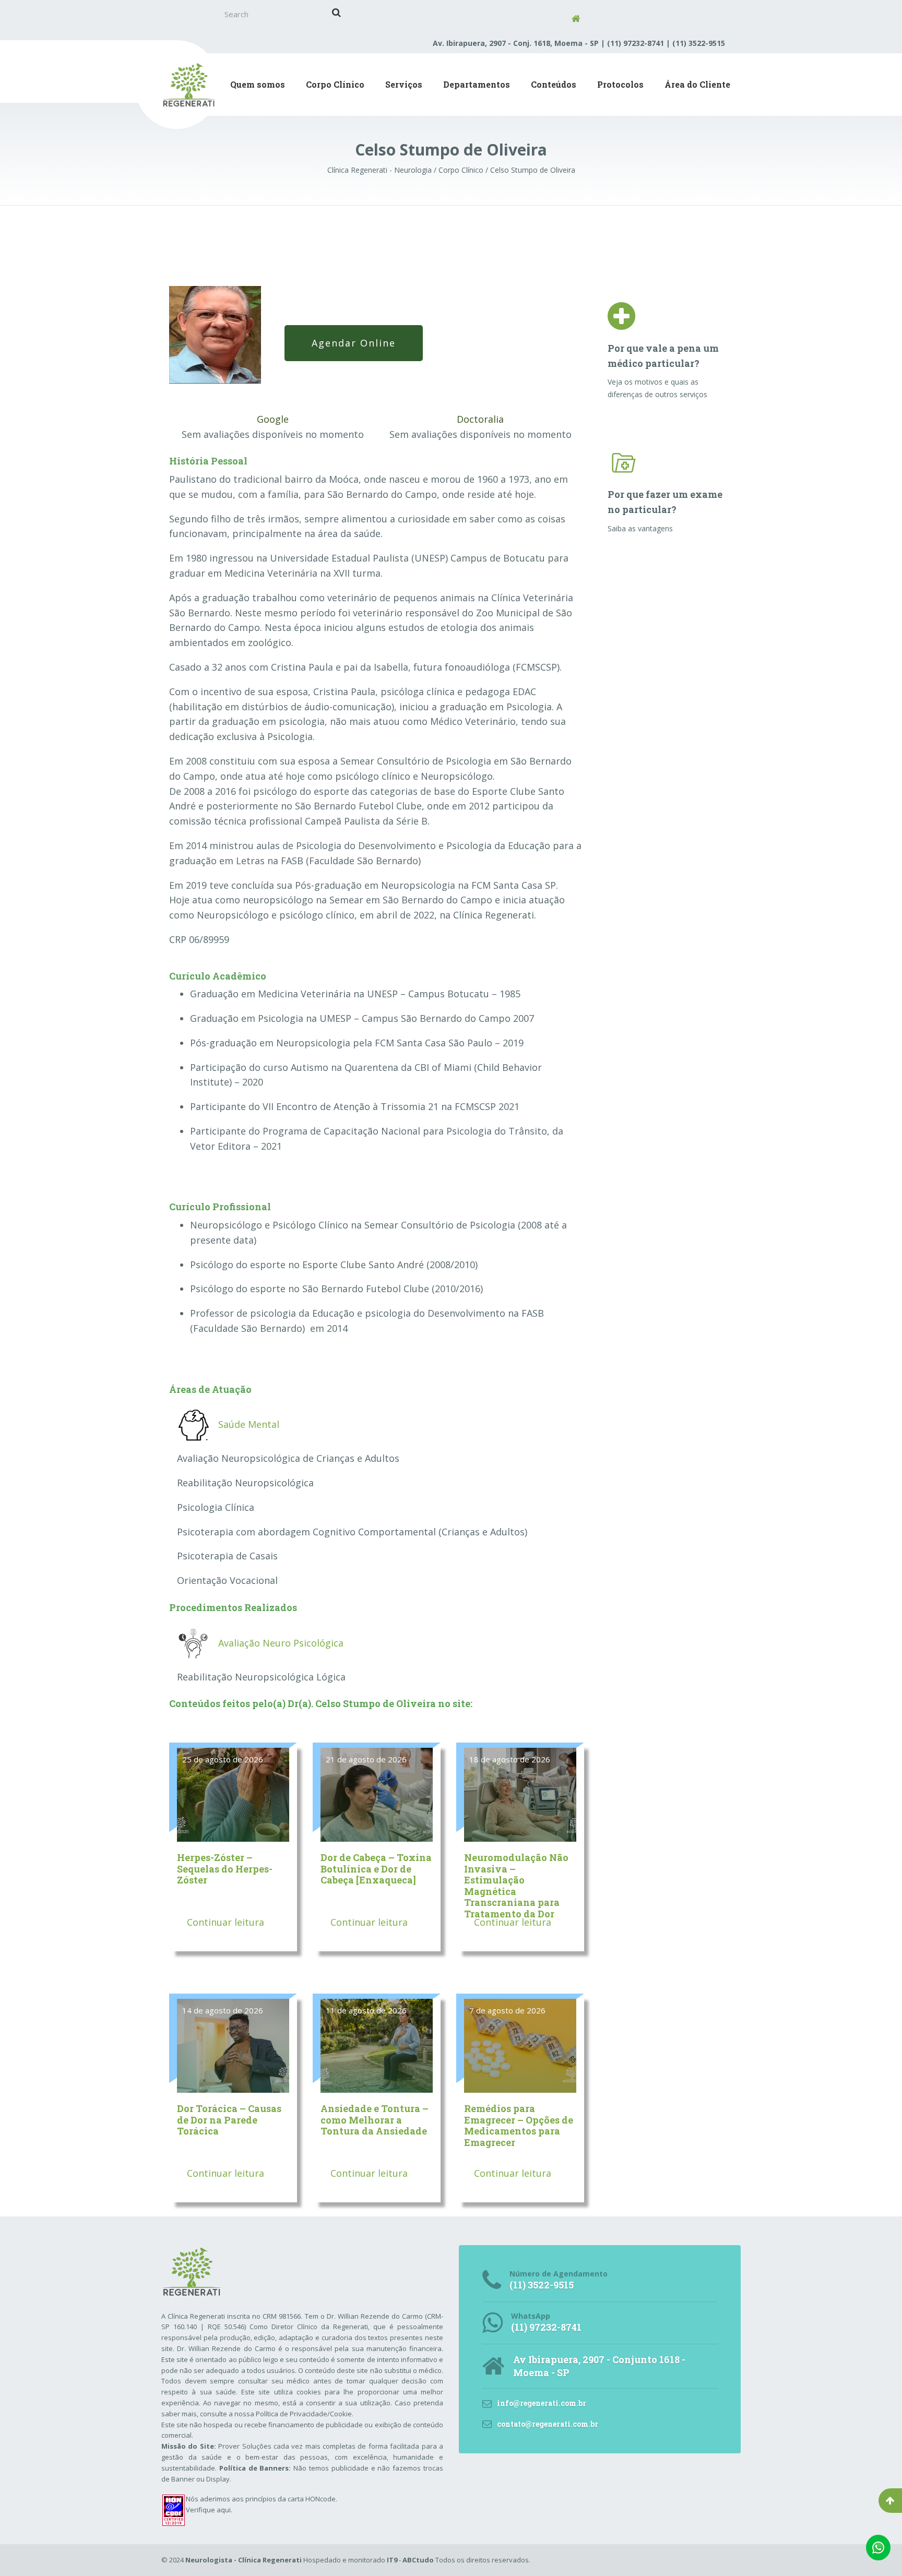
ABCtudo (418, 2560)
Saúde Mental (249, 1424)
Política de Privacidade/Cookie (304, 2414)
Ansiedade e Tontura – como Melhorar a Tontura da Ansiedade (375, 2120)
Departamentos (477, 84)
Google (273, 419)
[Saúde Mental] (193, 1424)
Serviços (404, 84)
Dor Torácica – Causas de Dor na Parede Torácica (229, 2120)
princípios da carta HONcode (290, 2499)
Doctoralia (480, 419)
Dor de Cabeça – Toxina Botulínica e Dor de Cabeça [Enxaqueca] (376, 1869)
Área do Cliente (697, 84)
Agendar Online (354, 343)
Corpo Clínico (335, 84)
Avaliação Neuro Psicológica (281, 1643)
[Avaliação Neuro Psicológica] (193, 1642)
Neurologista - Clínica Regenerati (244, 2560)
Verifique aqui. (209, 2510)
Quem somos (258, 84)
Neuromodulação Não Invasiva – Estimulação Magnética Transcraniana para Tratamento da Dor (516, 1886)
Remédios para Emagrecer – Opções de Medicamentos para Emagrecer (519, 2125)
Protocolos (620, 84)
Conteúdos (554, 84)
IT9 (392, 2560)
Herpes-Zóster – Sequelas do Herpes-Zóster (225, 1869)
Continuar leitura (224, 1922)
